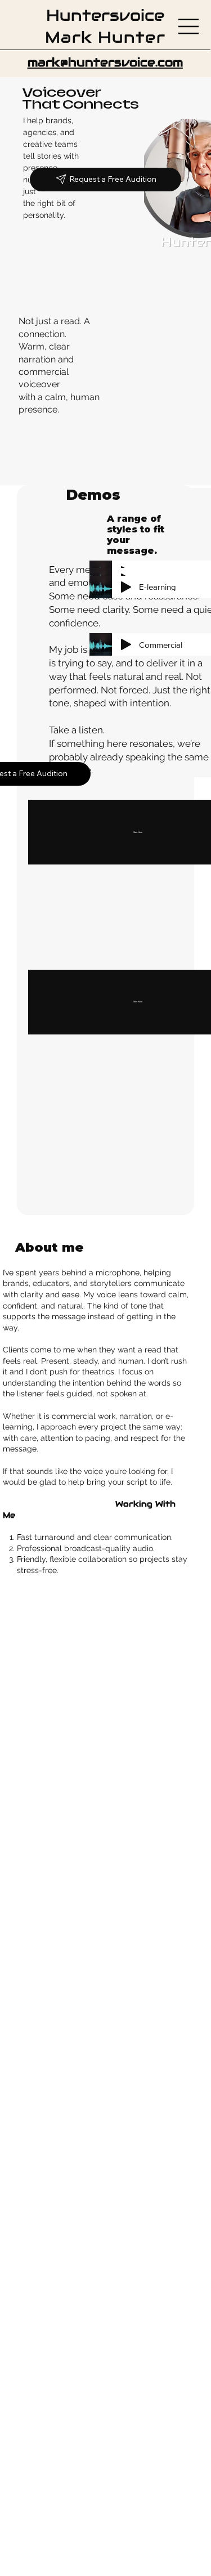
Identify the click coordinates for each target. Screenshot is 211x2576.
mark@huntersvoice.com (105, 62)
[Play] (126, 644)
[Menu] (189, 26)
